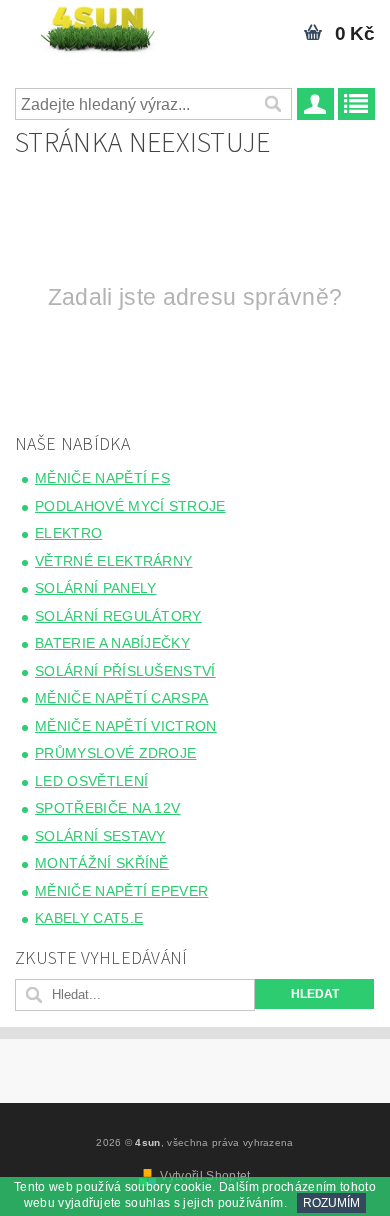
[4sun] (97, 26)
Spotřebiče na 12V (107, 808)
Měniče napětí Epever (121, 891)
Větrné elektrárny (113, 561)
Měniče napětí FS (102, 478)
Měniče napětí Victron (126, 726)
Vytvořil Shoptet (205, 1176)
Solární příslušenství (125, 671)
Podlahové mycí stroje (130, 506)
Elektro (68, 533)
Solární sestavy (100, 836)
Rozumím (331, 1203)
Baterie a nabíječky (112, 643)
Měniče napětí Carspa (121, 698)
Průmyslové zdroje (115, 753)
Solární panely (95, 588)
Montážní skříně (102, 863)
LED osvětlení (91, 781)
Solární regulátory (118, 616)
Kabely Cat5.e (89, 918)
